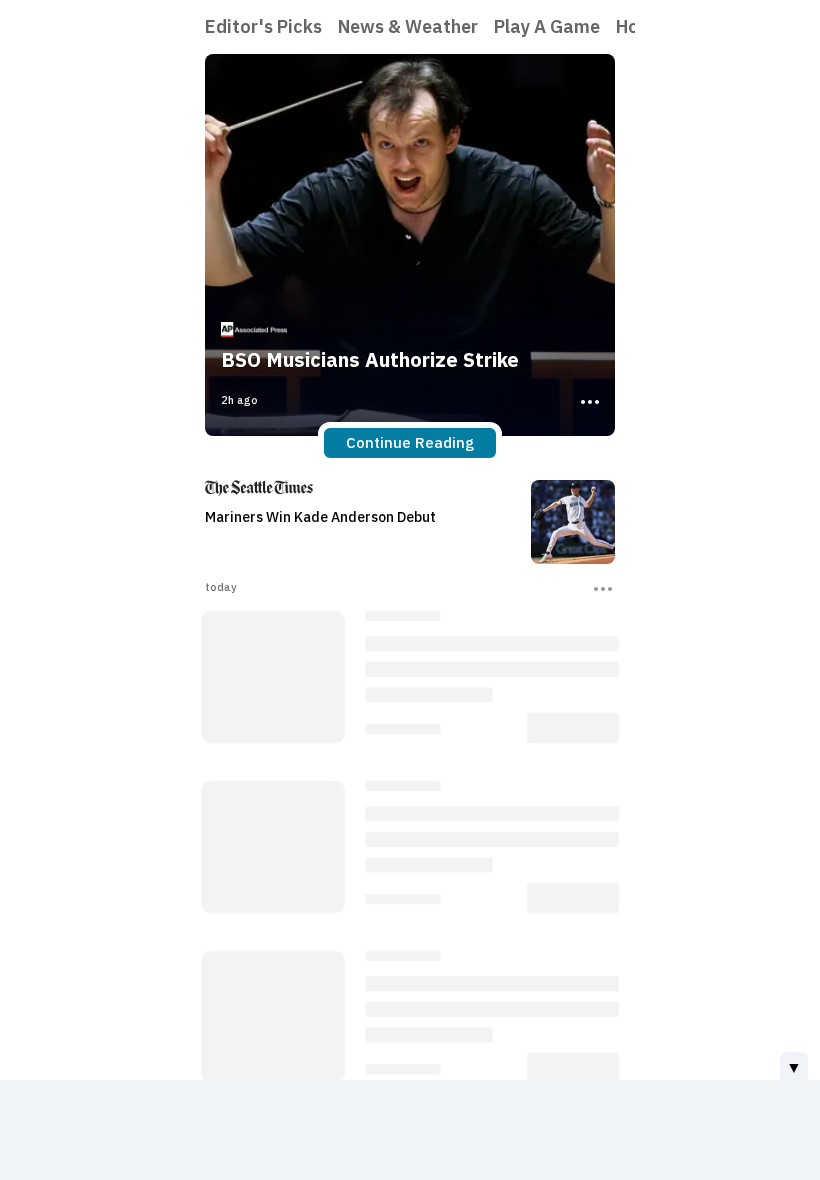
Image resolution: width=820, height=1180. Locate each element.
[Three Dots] (588, 400)
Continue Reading (410, 442)
